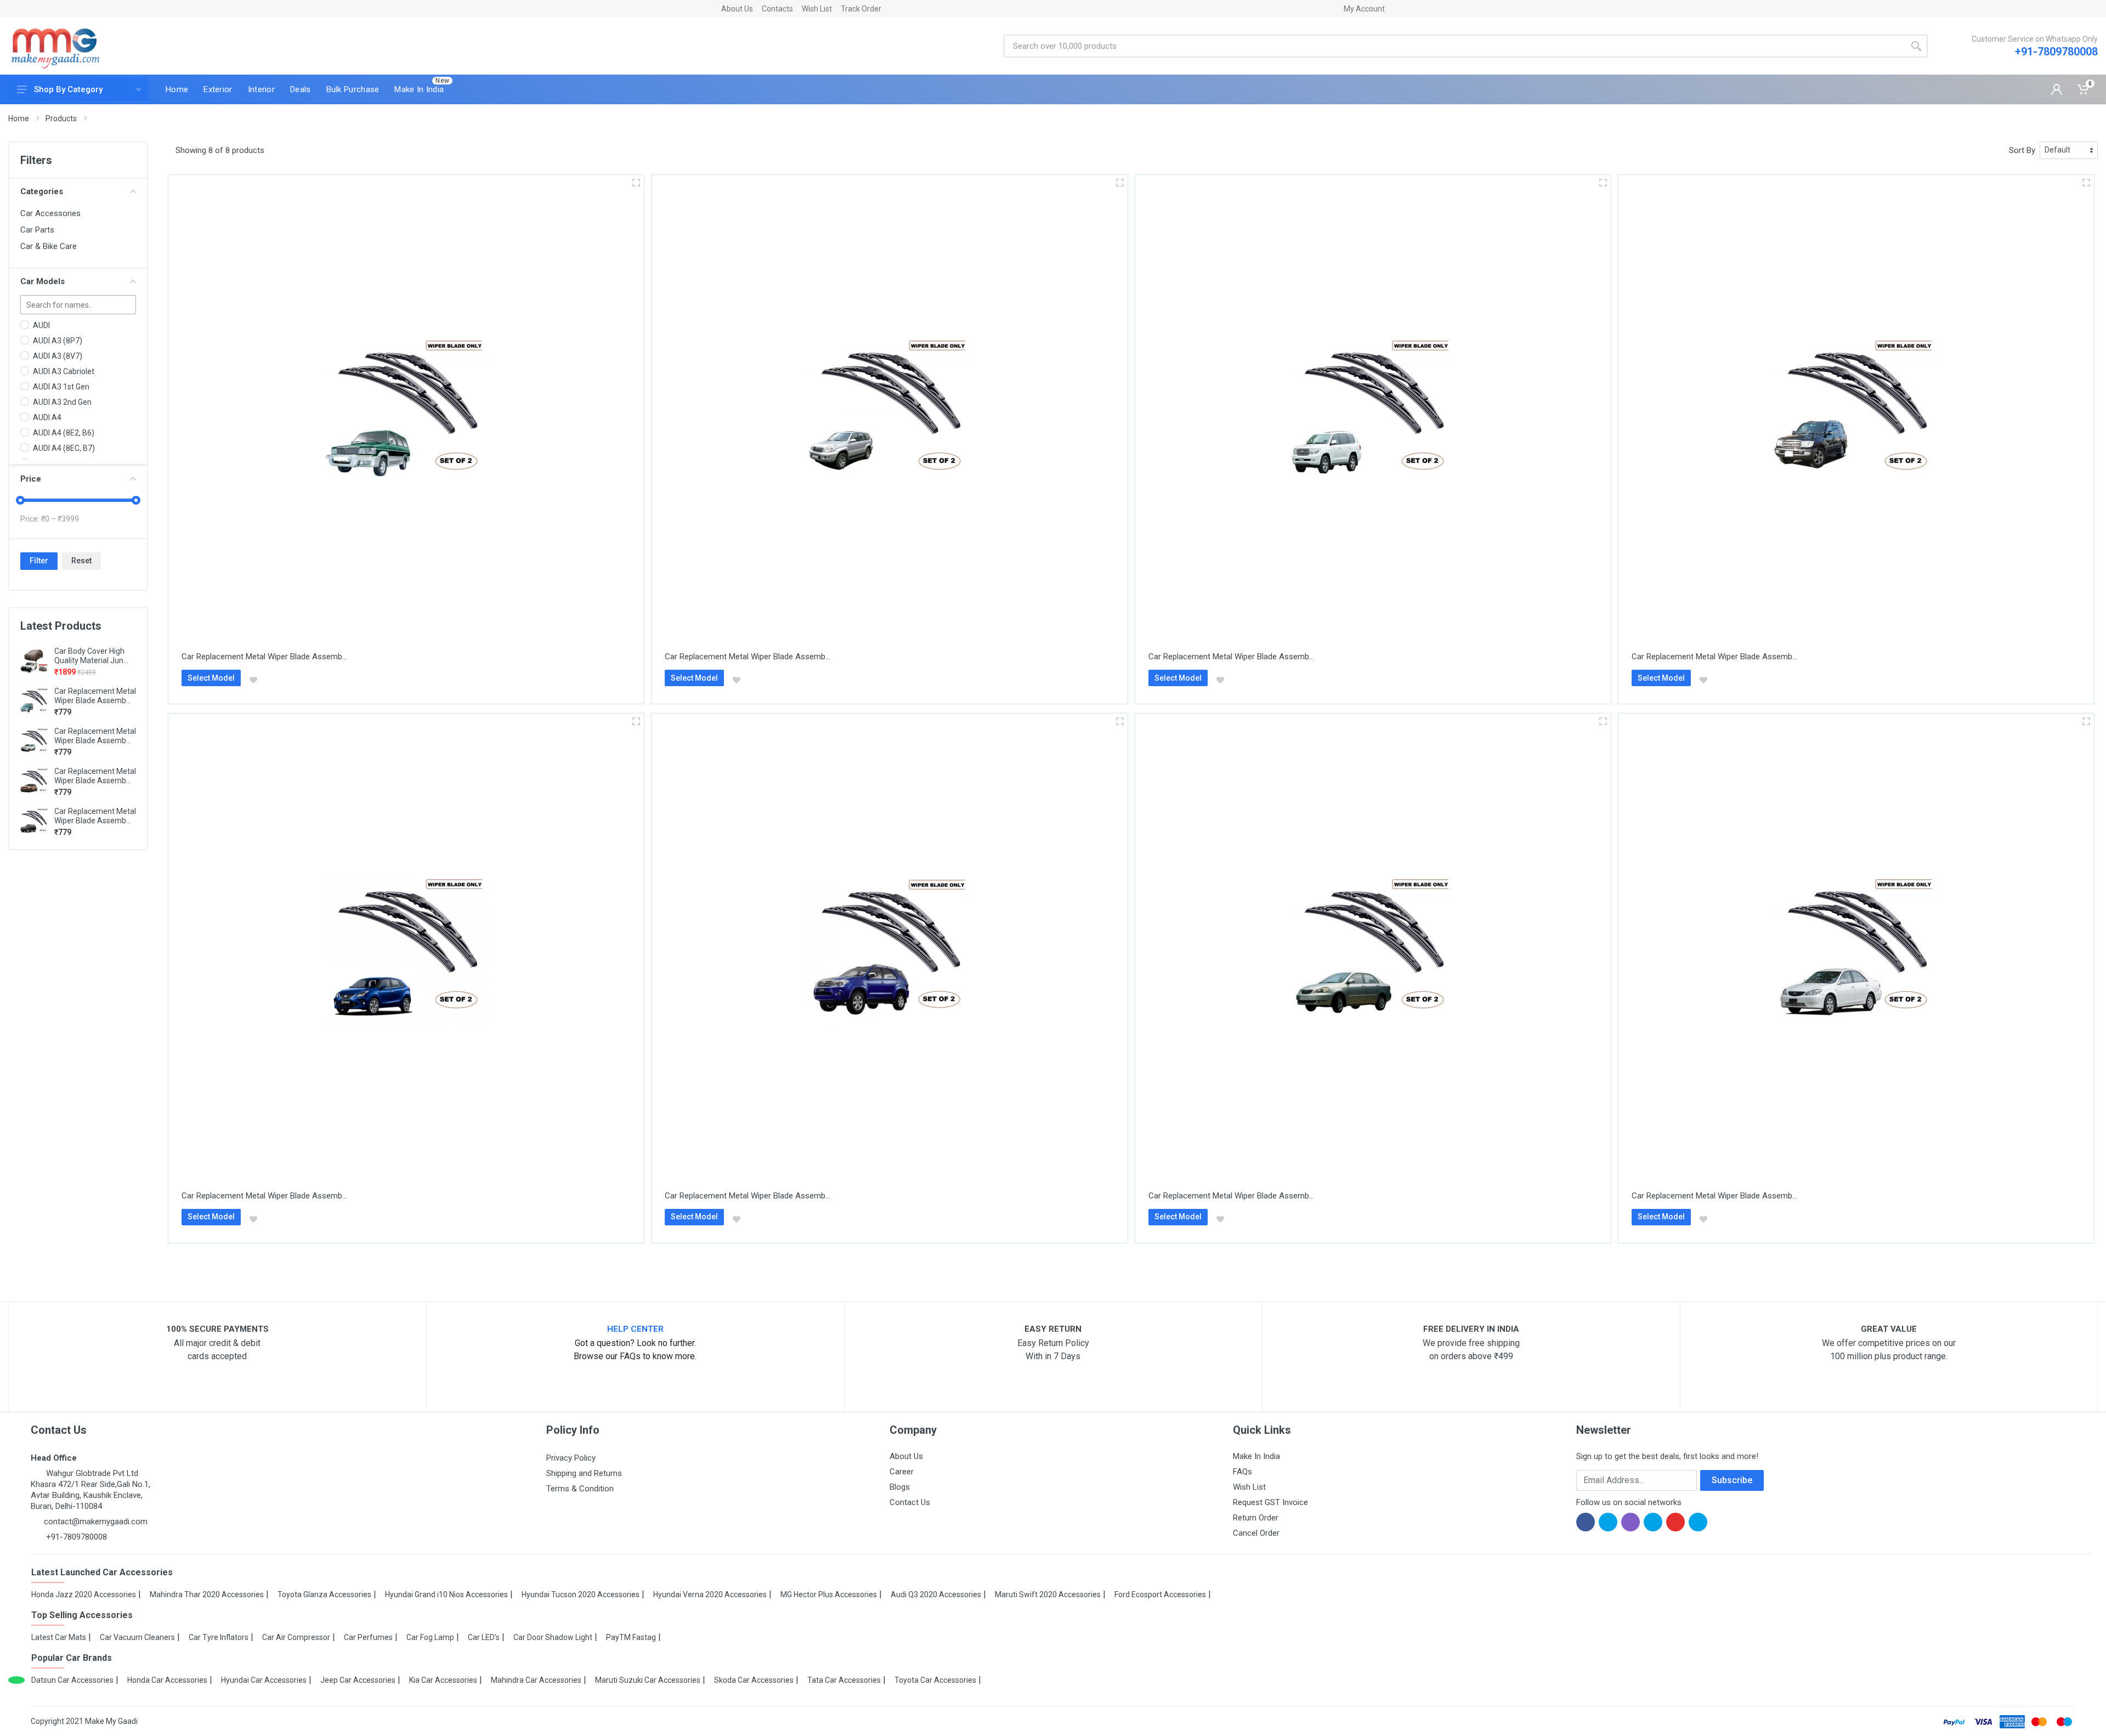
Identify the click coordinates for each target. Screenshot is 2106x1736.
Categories (42, 191)
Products (61, 118)
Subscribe (1732, 1480)
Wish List (817, 9)
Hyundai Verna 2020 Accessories (710, 1594)
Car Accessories (50, 213)
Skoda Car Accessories (754, 1680)
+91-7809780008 (2056, 52)
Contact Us (910, 1502)
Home (19, 118)
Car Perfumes (368, 1637)
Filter (39, 561)
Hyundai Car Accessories (264, 1680)
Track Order (861, 9)
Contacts (777, 9)
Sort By (2022, 150)
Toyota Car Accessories (935, 1680)
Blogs (900, 1487)
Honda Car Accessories (167, 1680)
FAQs (1242, 1472)
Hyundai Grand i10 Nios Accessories (446, 1594)
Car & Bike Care (49, 246)
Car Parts (37, 230)
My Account (1364, 9)
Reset (81, 561)
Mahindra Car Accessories (536, 1680)
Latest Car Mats (59, 1637)
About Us (737, 9)
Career (902, 1472)
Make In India (1256, 1456)
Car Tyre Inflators (219, 1637)
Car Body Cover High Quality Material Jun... (91, 656)
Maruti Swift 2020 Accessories (1048, 1594)
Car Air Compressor (296, 1637)
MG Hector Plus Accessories (829, 1594)
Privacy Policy (571, 1458)
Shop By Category (68, 89)
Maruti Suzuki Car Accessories (648, 1680)
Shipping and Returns (584, 1473)
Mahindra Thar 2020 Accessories (207, 1594)
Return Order (1256, 1518)
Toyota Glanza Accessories (324, 1594)
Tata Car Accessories (844, 1680)
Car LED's (484, 1637)
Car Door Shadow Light (553, 1637)
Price (31, 479)
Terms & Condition (580, 1489)
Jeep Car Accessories (358, 1680)
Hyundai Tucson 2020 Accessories (581, 1594)
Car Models (43, 281)
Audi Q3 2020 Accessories (936, 1594)
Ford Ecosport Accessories (1160, 1594)
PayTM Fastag (631, 1637)
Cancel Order (1256, 1533)
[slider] (20, 500)
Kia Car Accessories (443, 1680)
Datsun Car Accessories (72, 1680)
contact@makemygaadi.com (96, 1522)
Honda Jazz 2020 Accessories (84, 1594)
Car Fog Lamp (430, 1637)
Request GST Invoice (1270, 1502)
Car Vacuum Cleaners (137, 1637)
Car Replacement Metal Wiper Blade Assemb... (95, 696)
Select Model (211, 678)
